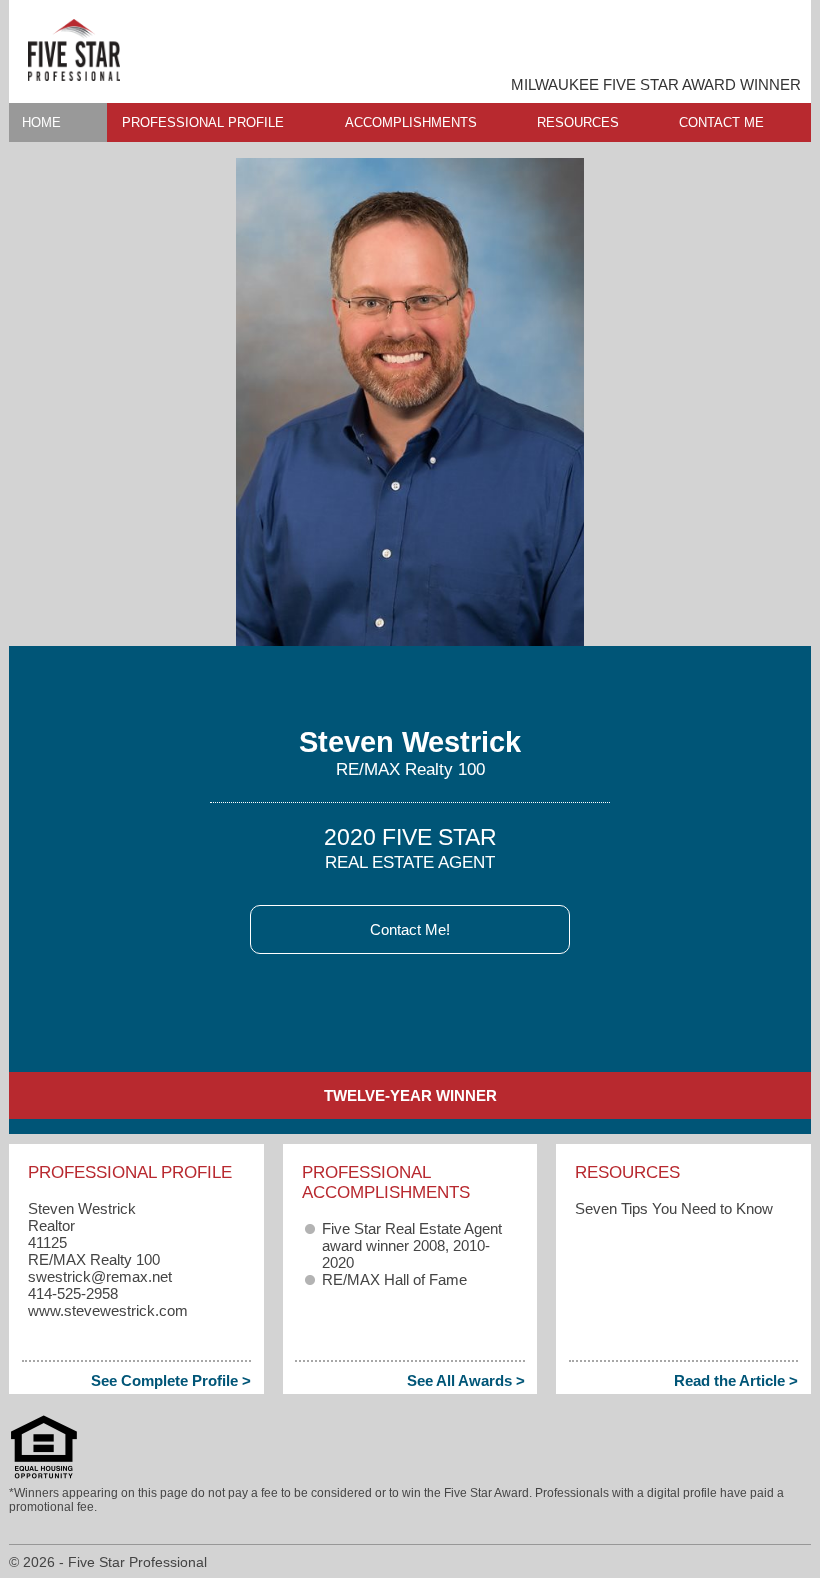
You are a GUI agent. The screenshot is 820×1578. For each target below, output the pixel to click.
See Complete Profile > (171, 1380)
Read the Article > (736, 1380)
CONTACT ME (721, 122)
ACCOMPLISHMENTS (411, 122)
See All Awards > (466, 1380)
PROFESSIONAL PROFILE (203, 122)
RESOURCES (578, 122)
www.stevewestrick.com (108, 1310)
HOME (41, 122)
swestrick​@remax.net (100, 1276)
